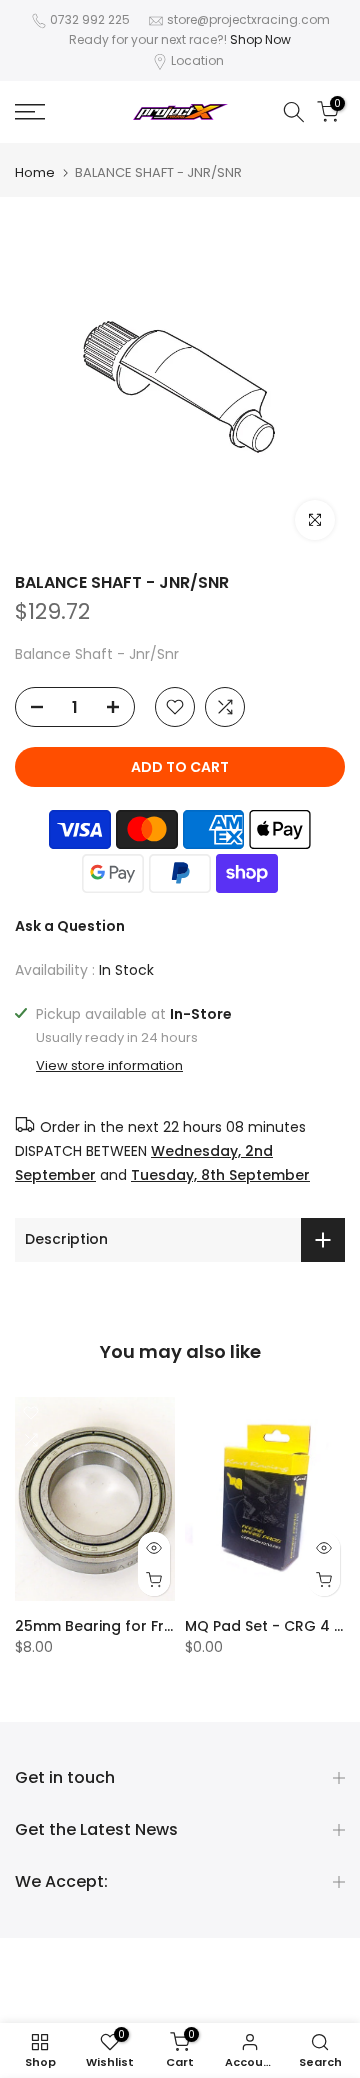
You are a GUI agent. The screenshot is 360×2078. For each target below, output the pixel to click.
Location (197, 60)
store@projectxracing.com (248, 19)
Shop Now (260, 39)
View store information (109, 1066)
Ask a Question (70, 926)
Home (35, 172)
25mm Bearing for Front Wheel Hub (143, 1626)
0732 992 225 (90, 19)
